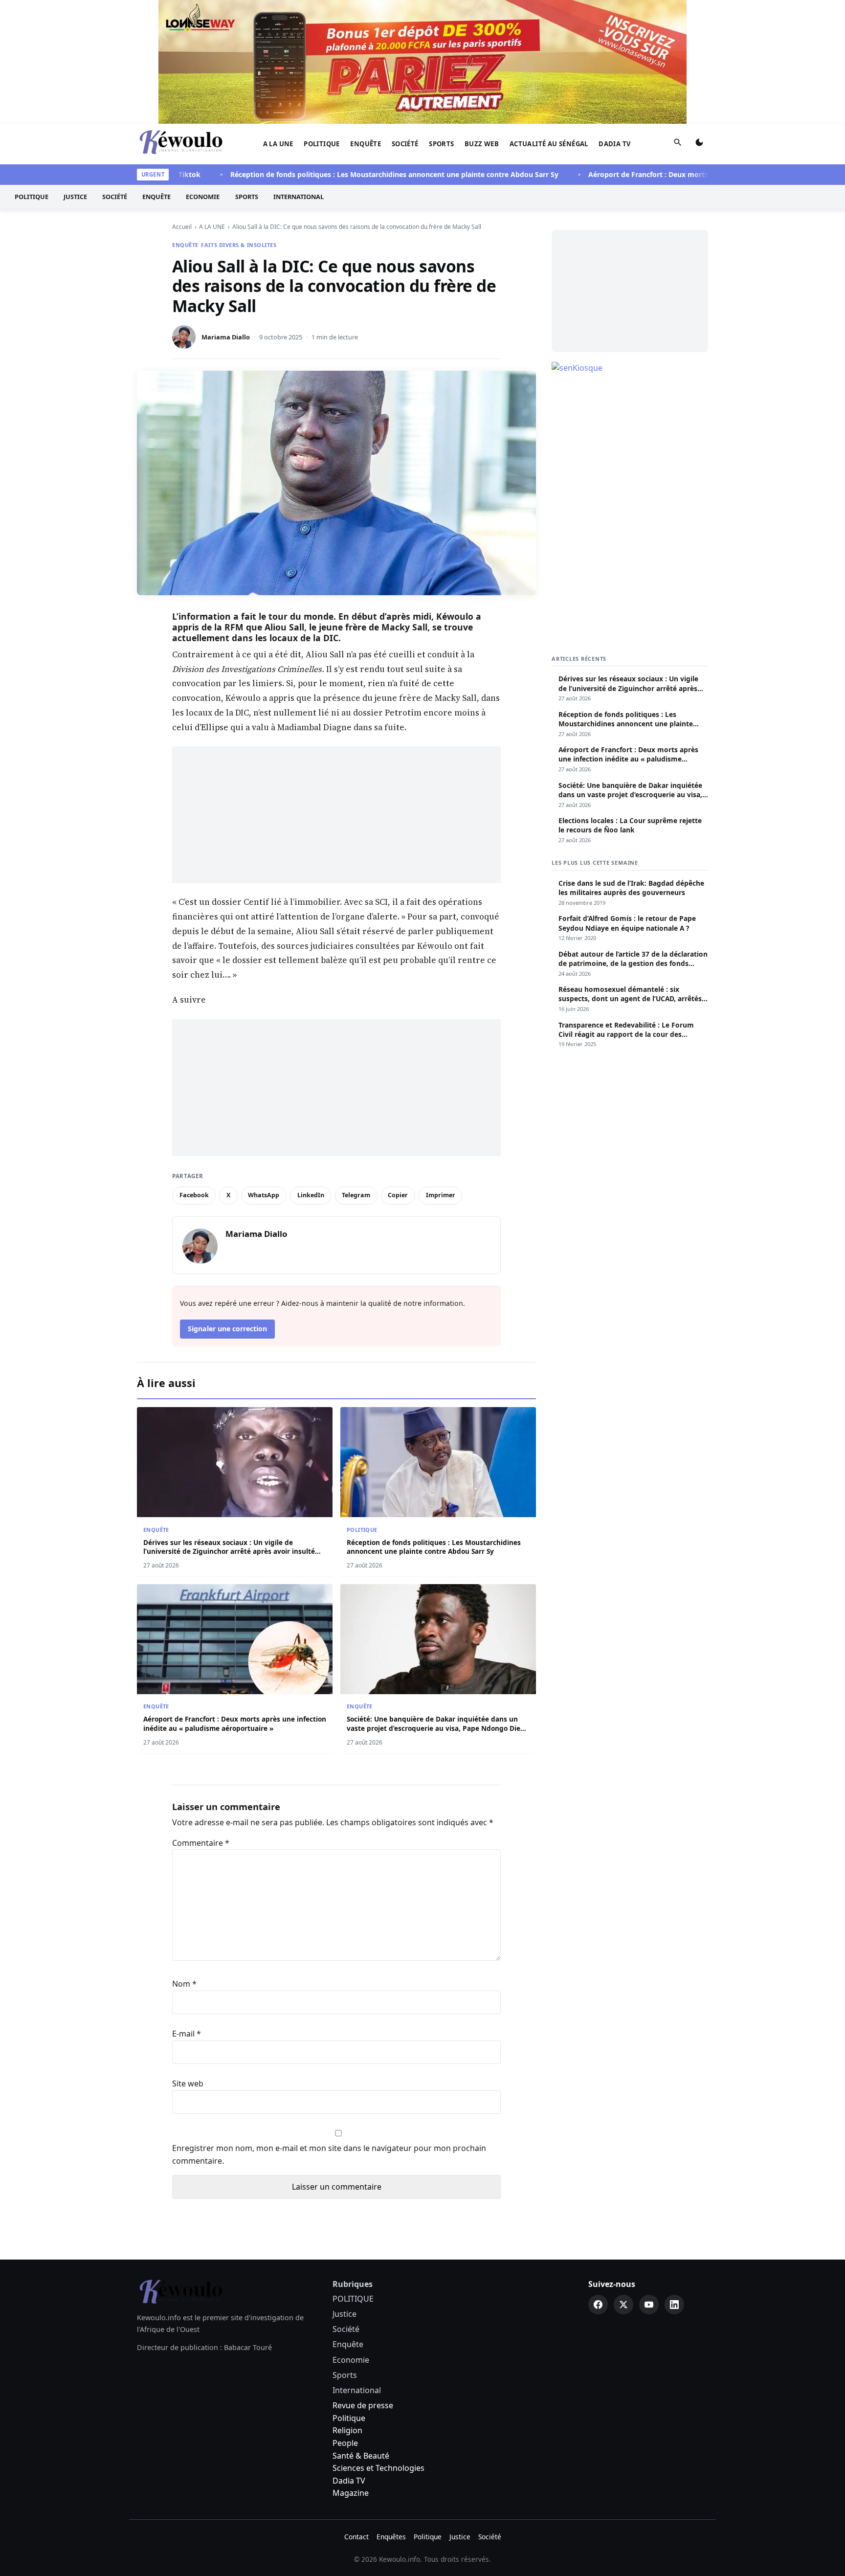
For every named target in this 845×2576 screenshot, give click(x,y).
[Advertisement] (336, 815)
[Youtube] (649, 2305)
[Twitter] (623, 2305)
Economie (203, 197)
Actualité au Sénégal (549, 144)
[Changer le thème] (699, 144)
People (345, 2443)
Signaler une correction (227, 1329)
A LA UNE (278, 144)
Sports (441, 144)
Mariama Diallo (226, 337)
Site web (188, 2083)
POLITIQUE (322, 144)
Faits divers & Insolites (239, 245)
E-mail (187, 2034)
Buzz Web (482, 144)
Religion (347, 2430)
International (299, 197)
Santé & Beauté (361, 2456)
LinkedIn (311, 1195)
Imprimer (441, 1195)
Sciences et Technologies (378, 2468)
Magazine (351, 2493)
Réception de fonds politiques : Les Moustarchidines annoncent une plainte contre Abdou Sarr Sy (350, 174)
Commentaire (201, 1843)
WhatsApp (264, 1195)
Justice (75, 197)
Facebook (194, 1195)
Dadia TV (615, 144)
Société (405, 144)
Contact (356, 2537)
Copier (398, 1195)
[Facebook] (598, 2305)
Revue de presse (363, 2405)
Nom (184, 1984)
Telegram (356, 1195)
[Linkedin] (674, 2305)
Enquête (366, 144)
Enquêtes (391, 2537)
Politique (349, 2418)
